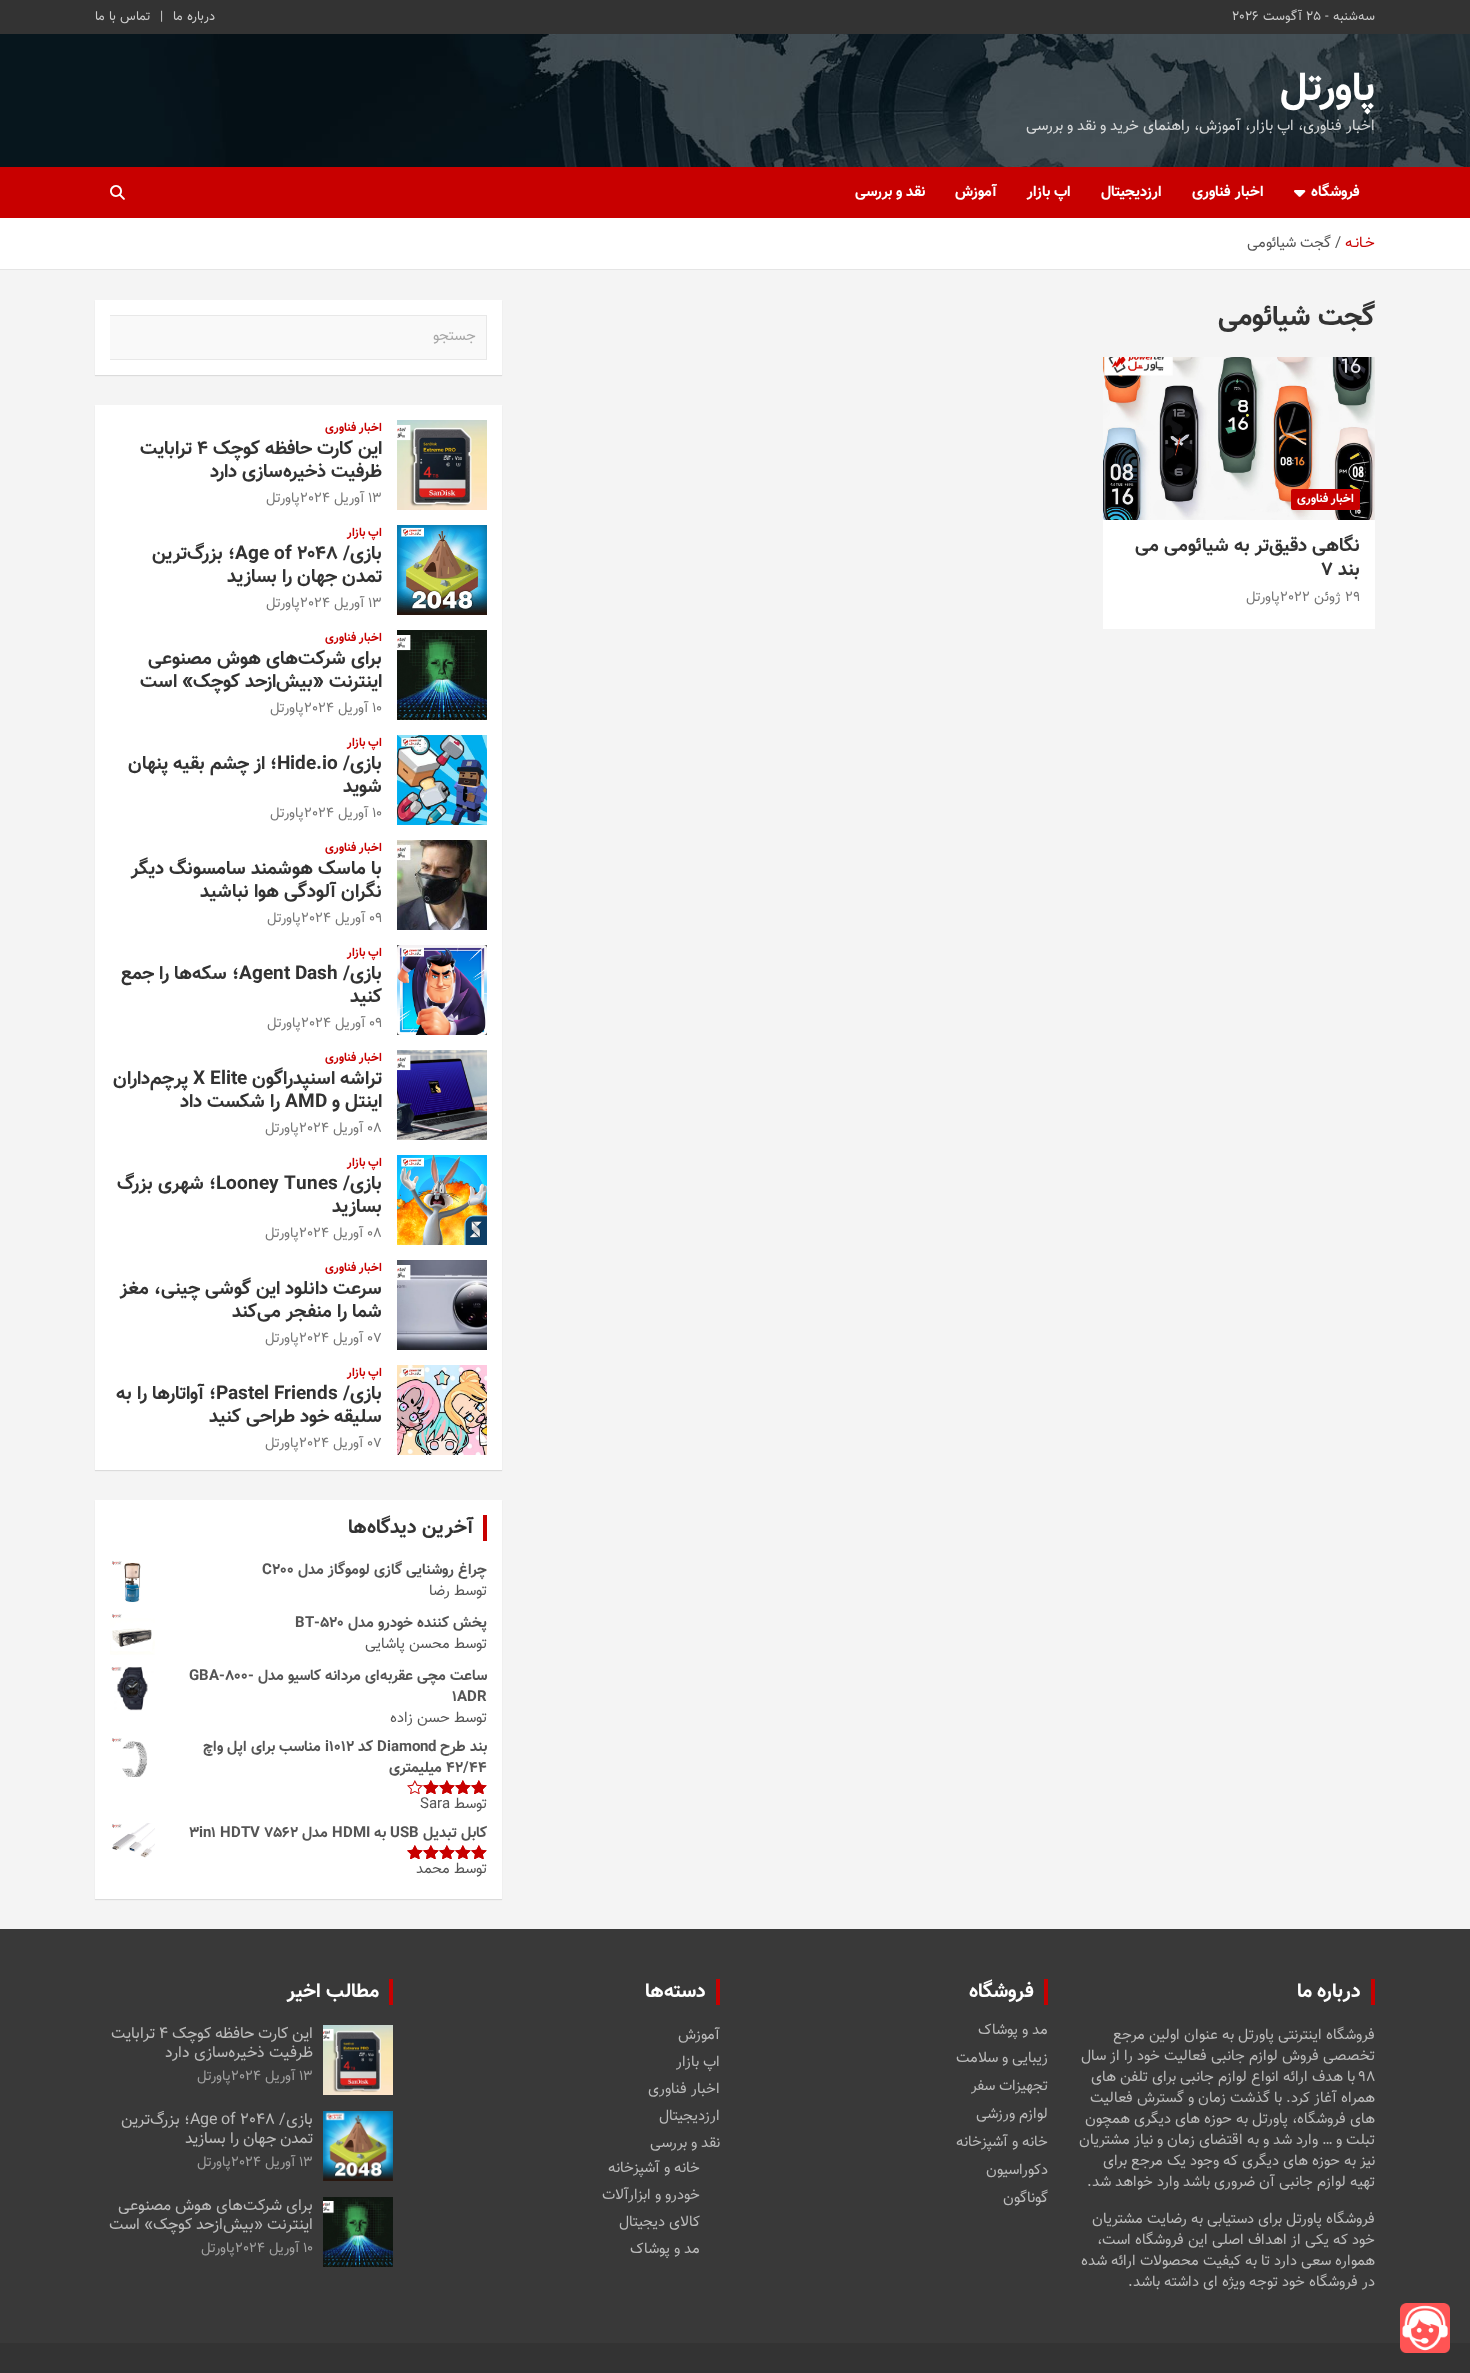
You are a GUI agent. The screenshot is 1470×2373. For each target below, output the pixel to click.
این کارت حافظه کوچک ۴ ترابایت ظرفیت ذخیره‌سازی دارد (261, 461)
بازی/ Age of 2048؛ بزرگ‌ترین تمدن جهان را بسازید (267, 566)
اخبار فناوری (1228, 192)
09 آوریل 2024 (341, 919)
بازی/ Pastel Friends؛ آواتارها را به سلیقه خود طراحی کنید (249, 1406)
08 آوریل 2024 (340, 1129)
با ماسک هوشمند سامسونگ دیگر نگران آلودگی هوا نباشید (256, 881)
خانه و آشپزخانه (1002, 2143)
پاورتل (1327, 90)
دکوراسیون (1017, 2171)
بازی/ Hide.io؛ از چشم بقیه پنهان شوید (255, 776)
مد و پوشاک (1013, 2031)
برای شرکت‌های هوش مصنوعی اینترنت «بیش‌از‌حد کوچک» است (261, 671)
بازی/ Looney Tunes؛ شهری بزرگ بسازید (249, 1196)
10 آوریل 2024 (343, 709)
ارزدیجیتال (1131, 192)
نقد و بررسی (890, 192)
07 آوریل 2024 (340, 1339)
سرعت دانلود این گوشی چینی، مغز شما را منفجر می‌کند (251, 1301)
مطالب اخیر (333, 1992)
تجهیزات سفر (1009, 2087)
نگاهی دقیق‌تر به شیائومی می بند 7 (1247, 559)
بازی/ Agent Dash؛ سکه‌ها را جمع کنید (251, 986)
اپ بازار (1049, 192)
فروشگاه (1335, 192)
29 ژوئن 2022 (1320, 598)
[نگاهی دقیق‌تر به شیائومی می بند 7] (1238, 438)
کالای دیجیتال (659, 2222)
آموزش (976, 192)
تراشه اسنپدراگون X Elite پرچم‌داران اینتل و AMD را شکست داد (247, 1091)
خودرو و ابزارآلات (651, 2195)
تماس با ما (122, 17)
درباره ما (194, 17)
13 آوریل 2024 (341, 499)
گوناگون (1025, 2199)
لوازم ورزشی (1012, 2115)
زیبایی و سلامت (1002, 2059)
